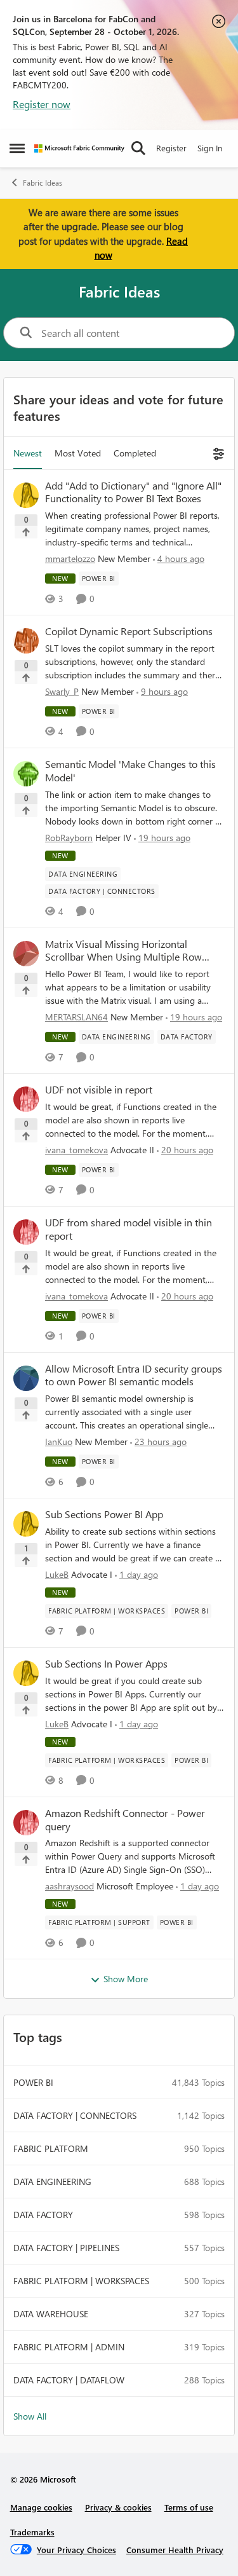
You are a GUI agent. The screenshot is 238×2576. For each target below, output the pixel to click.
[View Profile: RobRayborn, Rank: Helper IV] (26, 774)
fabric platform (51, 2148)
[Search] (138, 148)
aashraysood (69, 1886)
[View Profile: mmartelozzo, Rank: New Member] (26, 495)
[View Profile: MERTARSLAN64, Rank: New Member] (26, 954)
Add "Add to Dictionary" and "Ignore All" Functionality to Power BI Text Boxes (133, 492)
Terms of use (189, 2507)
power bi (33, 2082)
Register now (42, 104)
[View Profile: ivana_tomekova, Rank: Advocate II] (26, 1099)
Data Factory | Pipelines (66, 2248)
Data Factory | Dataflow (69, 2380)
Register (171, 148)
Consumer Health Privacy (175, 2550)
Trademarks (32, 2532)
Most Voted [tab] (78, 453)
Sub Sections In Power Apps (106, 1664)
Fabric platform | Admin (69, 2347)
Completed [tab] (135, 453)
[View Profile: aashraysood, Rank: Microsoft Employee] (26, 1823)
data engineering (52, 2182)
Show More (126, 1979)
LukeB (57, 1574)
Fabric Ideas (43, 183)
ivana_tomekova (76, 1150)
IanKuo (59, 1442)
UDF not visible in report (99, 1090)
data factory (43, 2215)
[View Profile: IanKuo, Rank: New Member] (26, 1378)
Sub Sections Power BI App (104, 1514)
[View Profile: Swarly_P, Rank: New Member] (26, 641)
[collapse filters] (217, 453)
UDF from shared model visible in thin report (129, 1229)
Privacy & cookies (118, 2507)
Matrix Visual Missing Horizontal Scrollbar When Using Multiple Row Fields (123, 951)
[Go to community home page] (79, 148)
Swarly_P (62, 691)
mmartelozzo (70, 558)
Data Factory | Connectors (75, 2115)
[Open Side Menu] (17, 148)
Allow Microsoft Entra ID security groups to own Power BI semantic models (134, 1375)
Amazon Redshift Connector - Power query (125, 1820)
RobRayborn (69, 838)
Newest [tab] (28, 453)
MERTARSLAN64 (76, 1017)
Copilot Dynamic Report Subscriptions (129, 631)
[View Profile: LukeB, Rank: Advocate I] (26, 1524)
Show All (30, 2416)
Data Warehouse (51, 2314)
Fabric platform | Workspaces (81, 2281)
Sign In (210, 148)
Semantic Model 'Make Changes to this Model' (130, 771)
